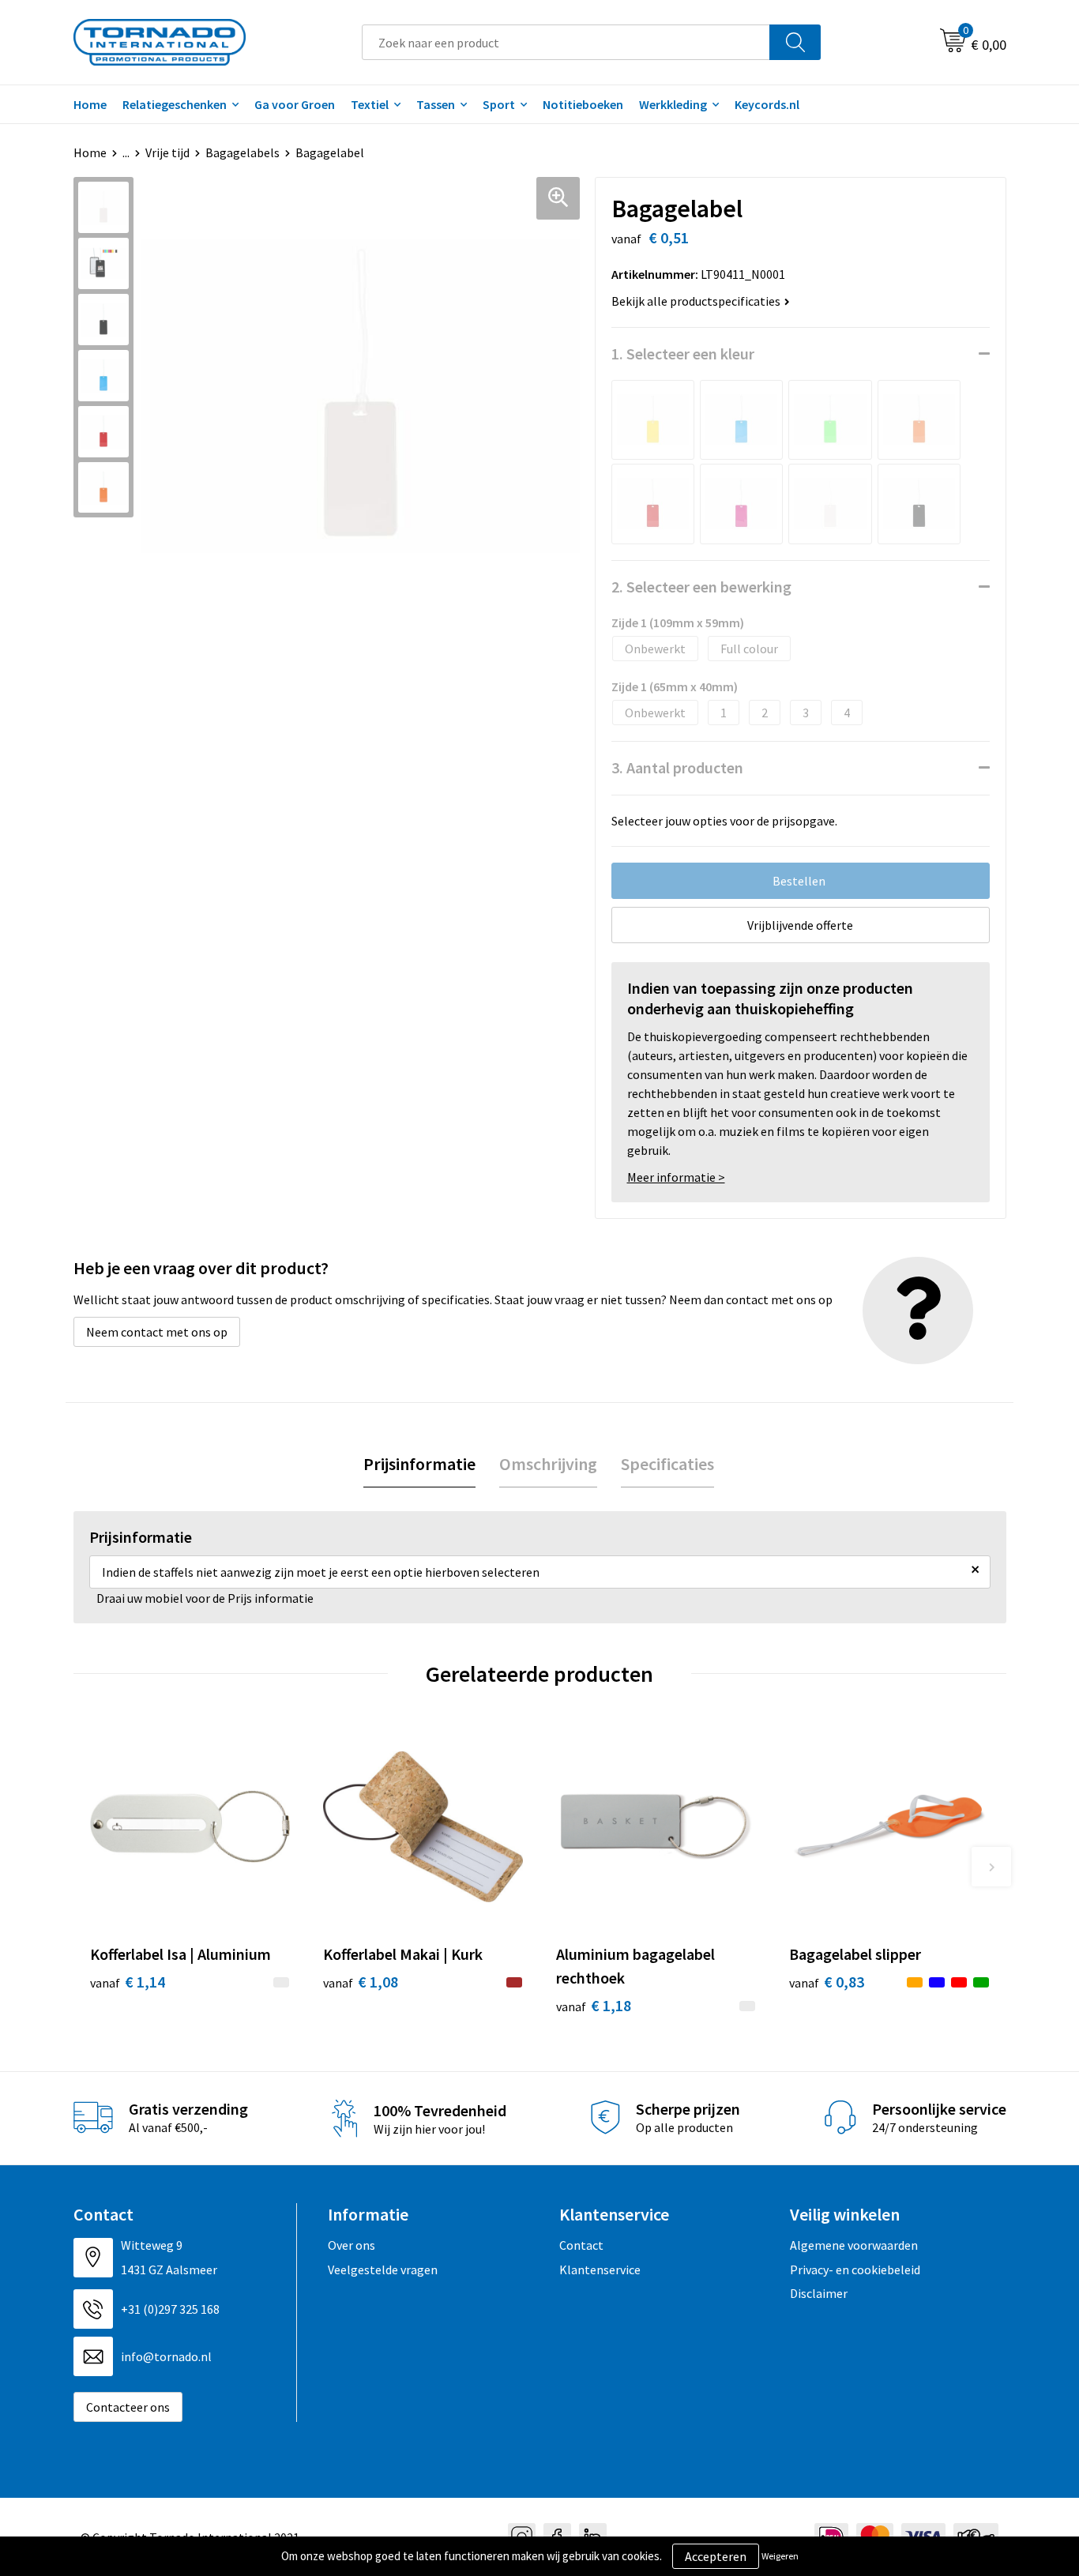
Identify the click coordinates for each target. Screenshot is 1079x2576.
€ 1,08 (361, 1982)
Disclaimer (819, 2293)
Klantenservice (600, 2270)
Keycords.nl (767, 104)
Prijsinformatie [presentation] (419, 1464)
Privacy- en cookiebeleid (855, 2270)
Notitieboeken (583, 104)
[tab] (419, 1464)
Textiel (370, 104)
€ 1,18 (594, 2005)
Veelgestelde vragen (383, 2270)
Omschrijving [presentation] (548, 1464)
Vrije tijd (167, 152)
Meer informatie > (676, 1177)
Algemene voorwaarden (854, 2245)
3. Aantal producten (677, 767)
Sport (499, 104)
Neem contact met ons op (157, 1332)
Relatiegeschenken (175, 104)
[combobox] (566, 42)
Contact (581, 2245)
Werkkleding (673, 104)
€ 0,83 (827, 1982)
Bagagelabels (242, 152)
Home (90, 104)
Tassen (436, 104)
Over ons (352, 2245)
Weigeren (780, 2556)
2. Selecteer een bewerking (701, 587)
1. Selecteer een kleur (683, 353)
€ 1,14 (128, 1982)
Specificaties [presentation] (667, 1464)
